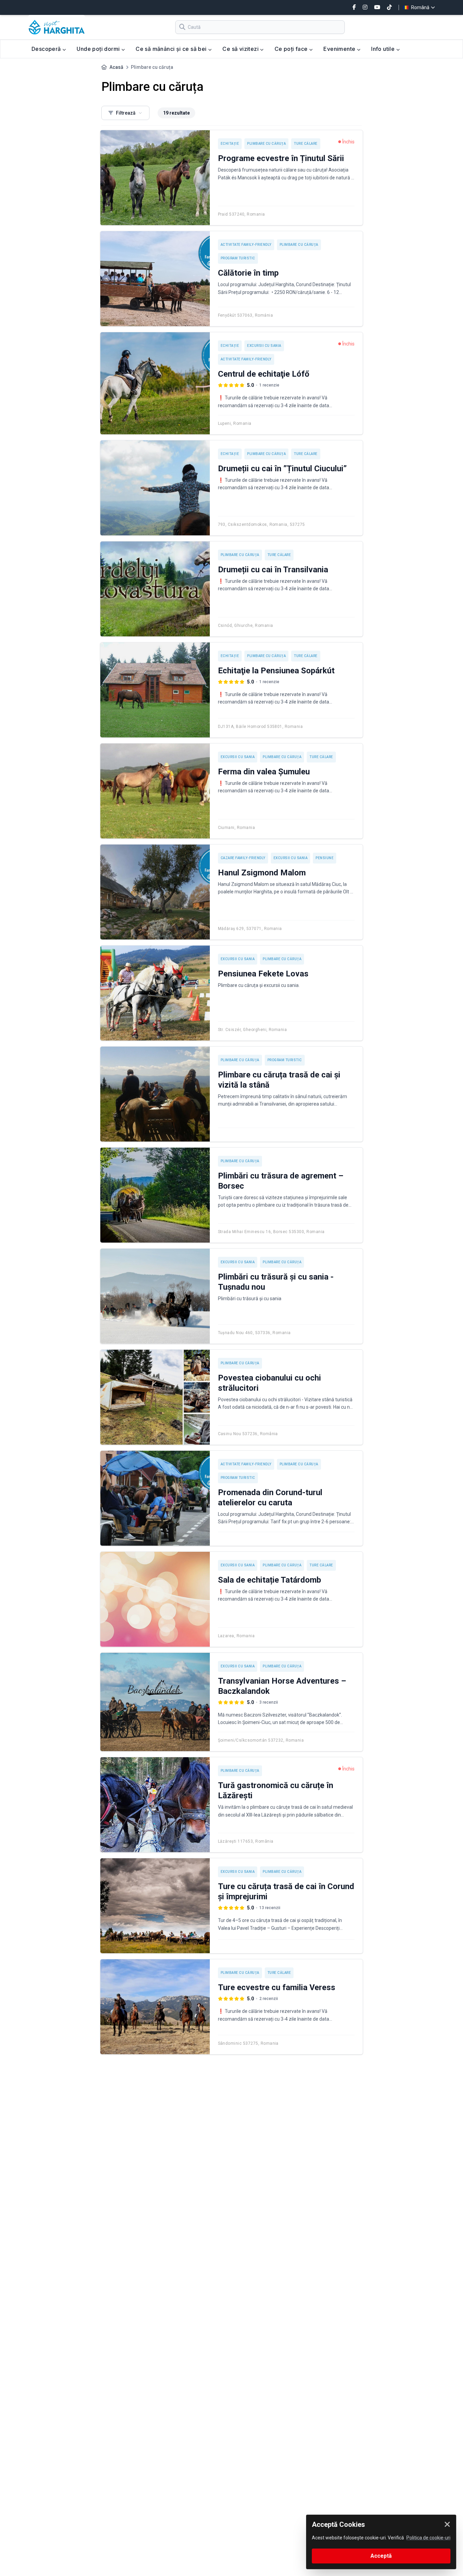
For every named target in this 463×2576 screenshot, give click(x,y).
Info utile (384, 49)
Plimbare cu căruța (266, 144)
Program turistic (238, 258)
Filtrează (126, 113)
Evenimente (340, 49)
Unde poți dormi (99, 49)
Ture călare (306, 144)
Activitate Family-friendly (246, 245)
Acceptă (381, 2556)
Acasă (116, 67)
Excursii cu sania (264, 346)
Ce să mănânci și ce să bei (172, 49)
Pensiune (325, 858)
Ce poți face (292, 49)
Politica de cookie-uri (428, 2538)
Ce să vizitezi (241, 49)
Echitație (230, 144)
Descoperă (47, 49)
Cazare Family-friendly (243, 858)
